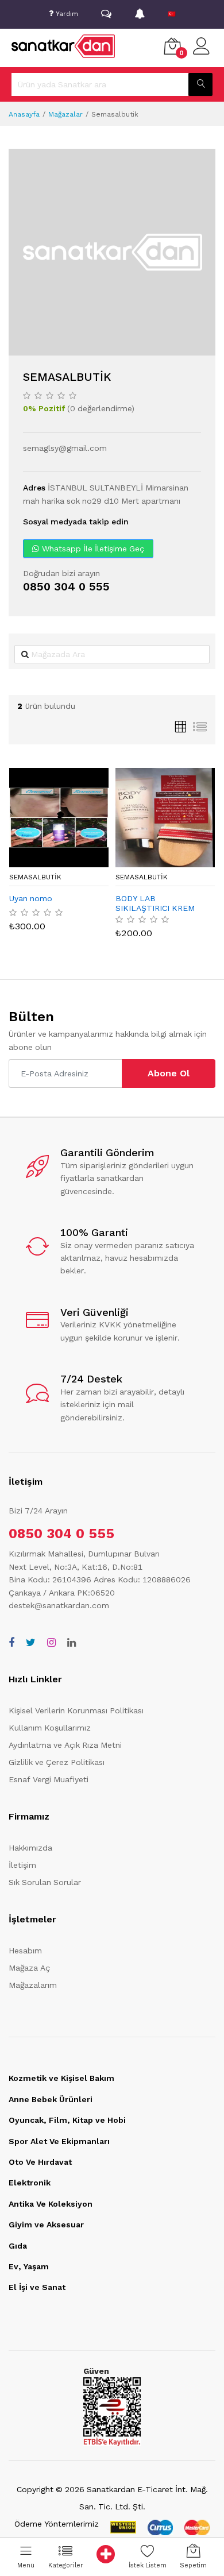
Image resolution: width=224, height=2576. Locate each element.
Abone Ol (169, 1073)
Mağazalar (65, 114)
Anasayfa (24, 114)
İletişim (22, 1865)
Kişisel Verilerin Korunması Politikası (76, 1710)
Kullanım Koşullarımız (50, 1728)
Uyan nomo (31, 898)
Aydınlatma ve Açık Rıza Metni (65, 1745)
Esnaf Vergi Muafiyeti (49, 1779)
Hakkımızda (30, 1848)
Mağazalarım (33, 1985)
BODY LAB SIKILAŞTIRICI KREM (155, 903)
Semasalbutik (35, 877)
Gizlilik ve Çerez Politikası (57, 1762)
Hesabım (25, 1951)
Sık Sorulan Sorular (45, 1882)
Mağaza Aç (29, 1968)
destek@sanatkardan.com (59, 1605)
